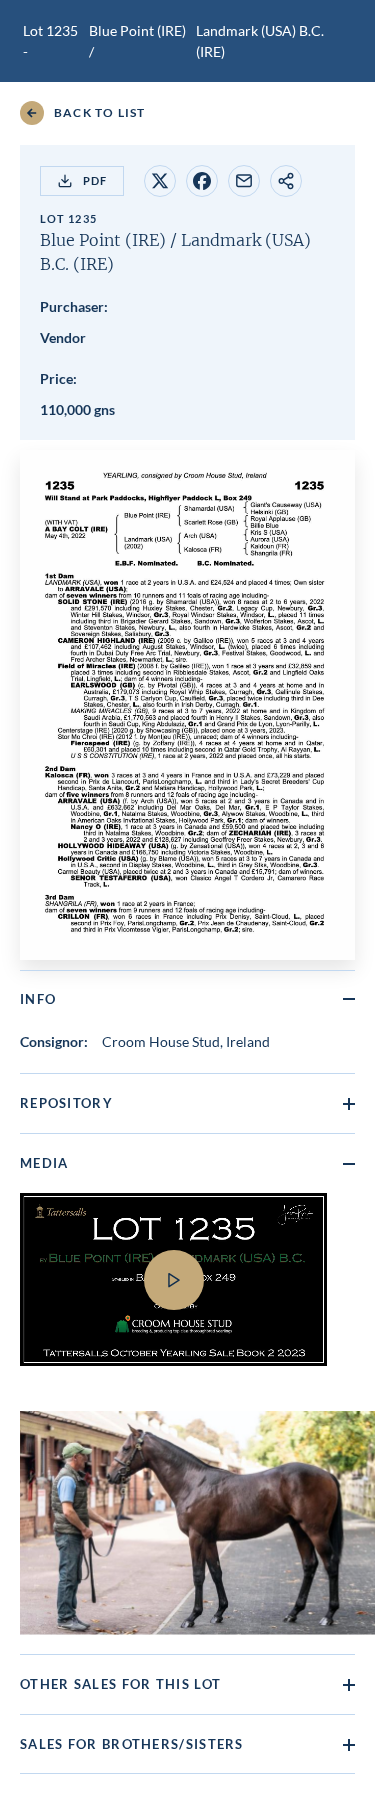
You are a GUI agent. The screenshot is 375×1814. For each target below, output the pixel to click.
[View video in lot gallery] (187, 1292)
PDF (95, 180)
